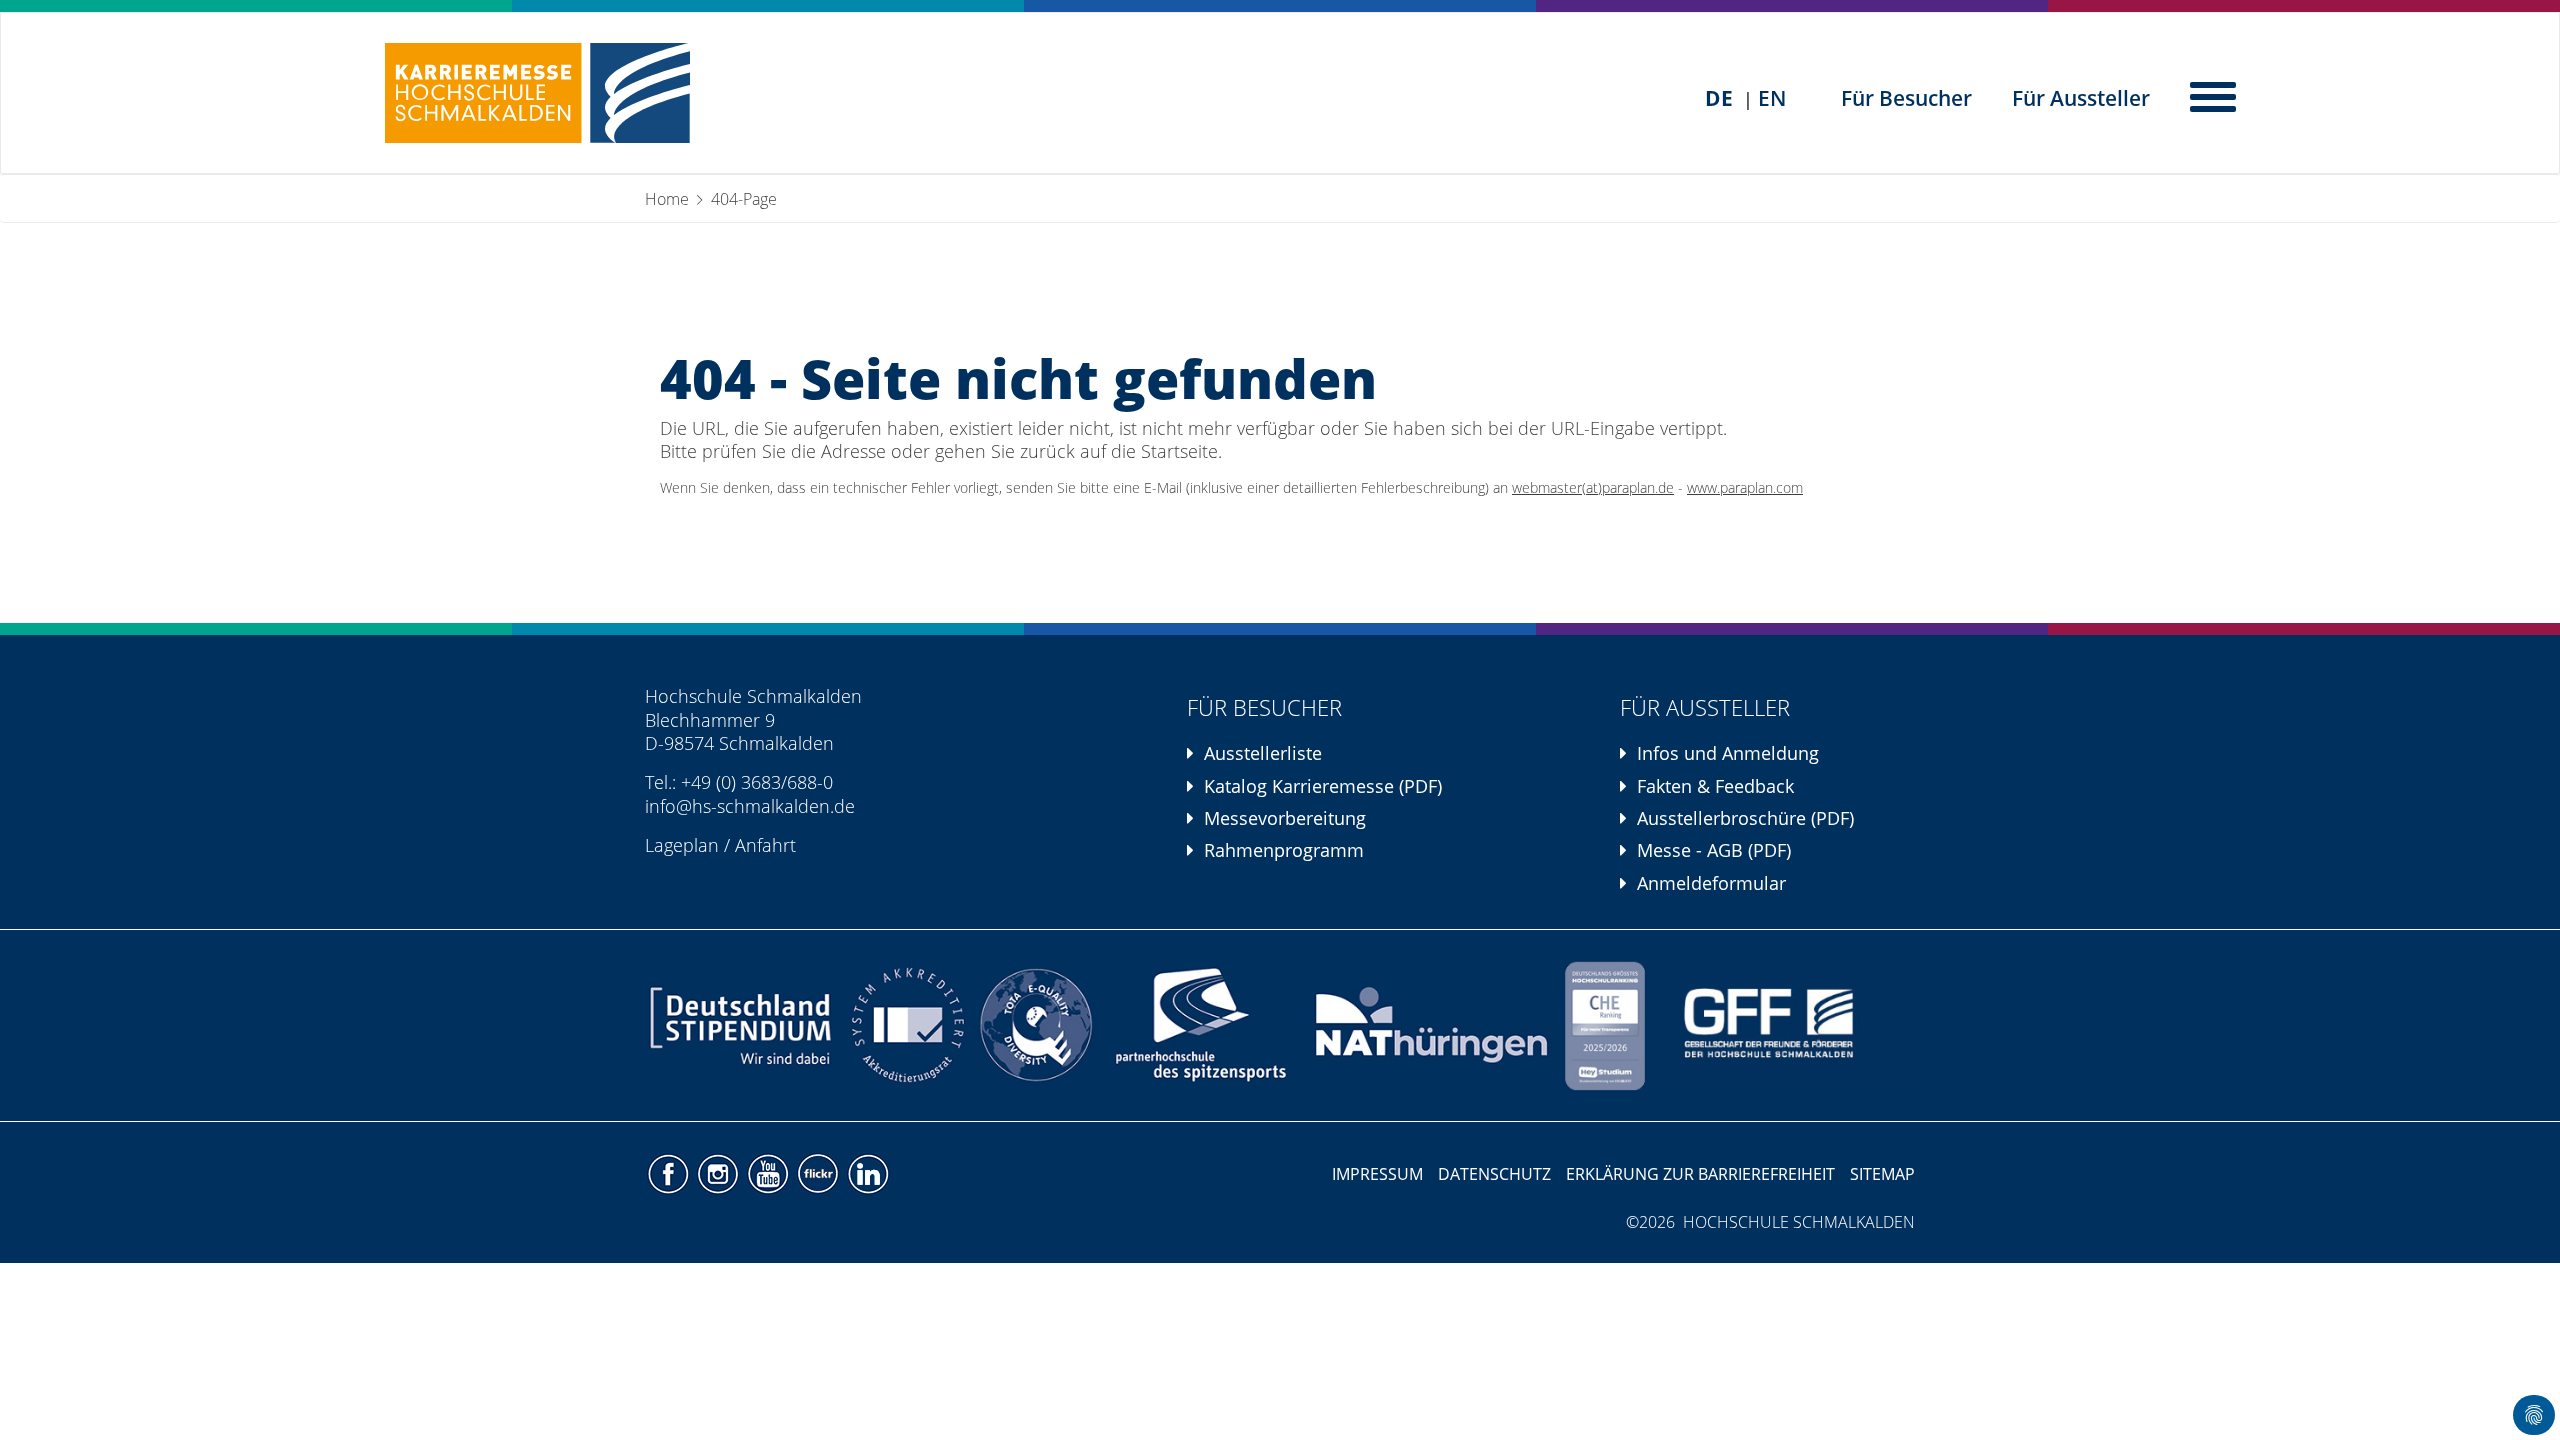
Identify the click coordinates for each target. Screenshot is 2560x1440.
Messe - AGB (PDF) (1714, 850)
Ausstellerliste (1263, 753)
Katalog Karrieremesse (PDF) (1323, 786)
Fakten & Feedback (1715, 786)
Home (667, 199)
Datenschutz (1494, 1174)
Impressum (1377, 1174)
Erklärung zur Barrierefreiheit (1700, 1174)
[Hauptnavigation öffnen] (2215, 95)
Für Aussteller (2081, 98)
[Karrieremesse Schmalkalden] (537, 93)
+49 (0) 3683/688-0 (757, 782)
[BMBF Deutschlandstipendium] (742, 1025)
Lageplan (682, 845)
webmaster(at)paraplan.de (1593, 488)
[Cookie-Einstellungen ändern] (2534, 1415)
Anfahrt (765, 845)
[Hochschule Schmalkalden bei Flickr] (820, 1172)
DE (1719, 98)
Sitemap (1882, 1174)
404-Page (744, 199)
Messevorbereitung (1285, 818)
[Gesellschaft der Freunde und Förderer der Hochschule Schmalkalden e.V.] (1782, 1025)
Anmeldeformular (1711, 883)
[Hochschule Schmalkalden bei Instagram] (720, 1172)
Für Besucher (1906, 98)
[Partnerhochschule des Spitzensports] (1202, 1025)
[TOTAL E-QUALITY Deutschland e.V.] (1036, 1025)
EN (1772, 98)
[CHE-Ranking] (1605, 1025)
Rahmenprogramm (1284, 850)
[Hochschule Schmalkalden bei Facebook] (670, 1172)
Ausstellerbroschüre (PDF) (1745, 818)
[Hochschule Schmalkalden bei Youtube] (770, 1172)
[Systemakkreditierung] (905, 1025)
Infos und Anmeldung (1728, 753)
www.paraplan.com (1745, 488)
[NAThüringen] (1432, 1025)
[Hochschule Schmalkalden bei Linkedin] (867, 1172)
